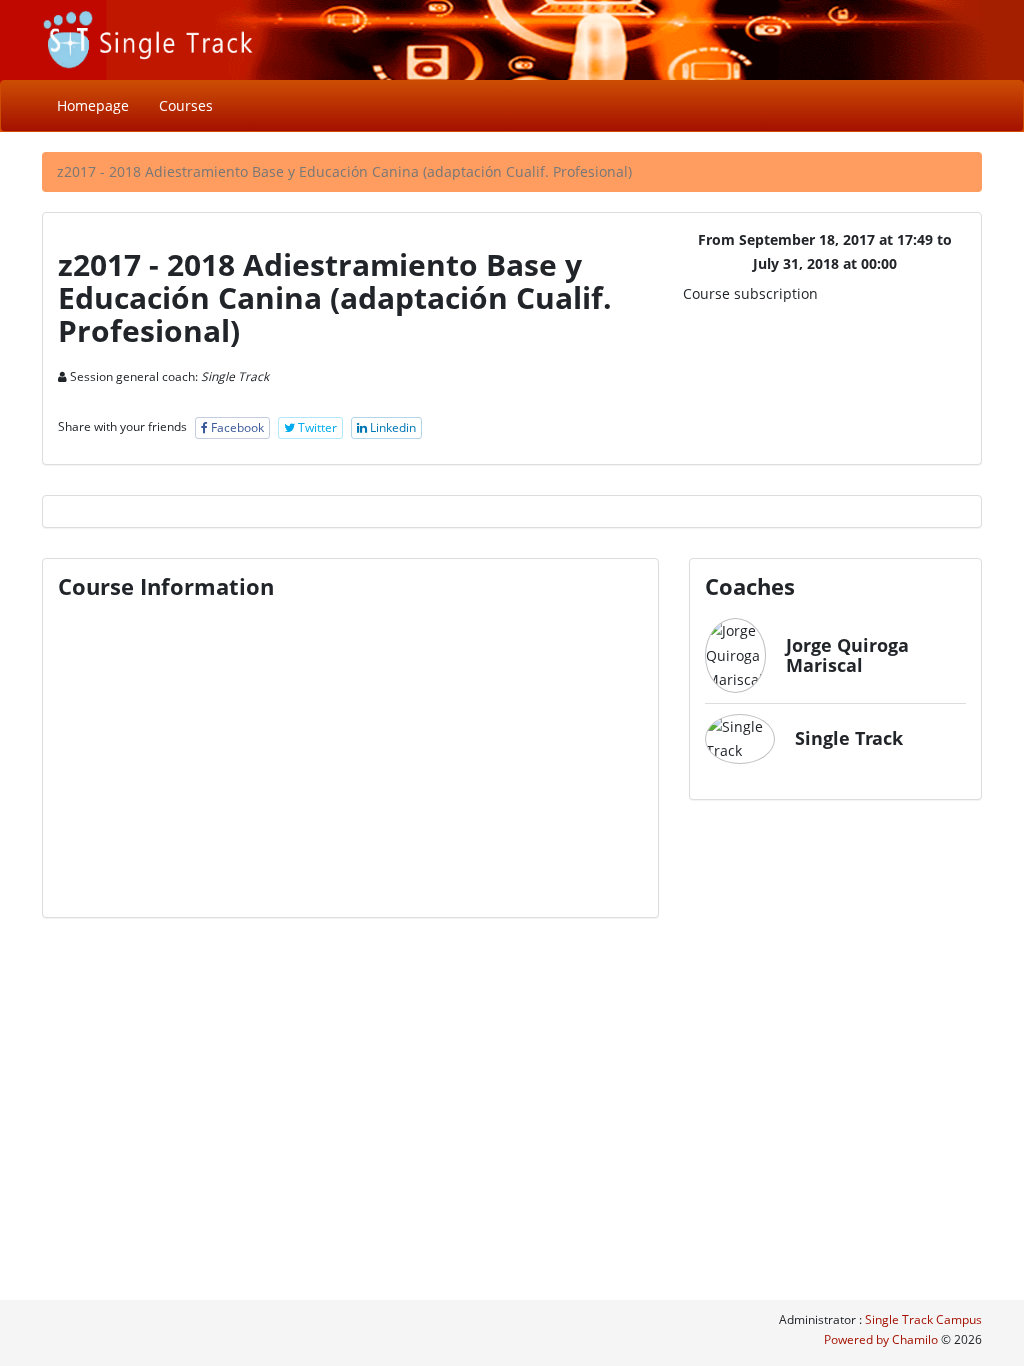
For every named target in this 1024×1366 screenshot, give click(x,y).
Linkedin (391, 427)
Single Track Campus (923, 1319)
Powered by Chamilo (882, 1339)
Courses (186, 105)
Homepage (93, 105)
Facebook (236, 427)
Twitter (316, 427)
